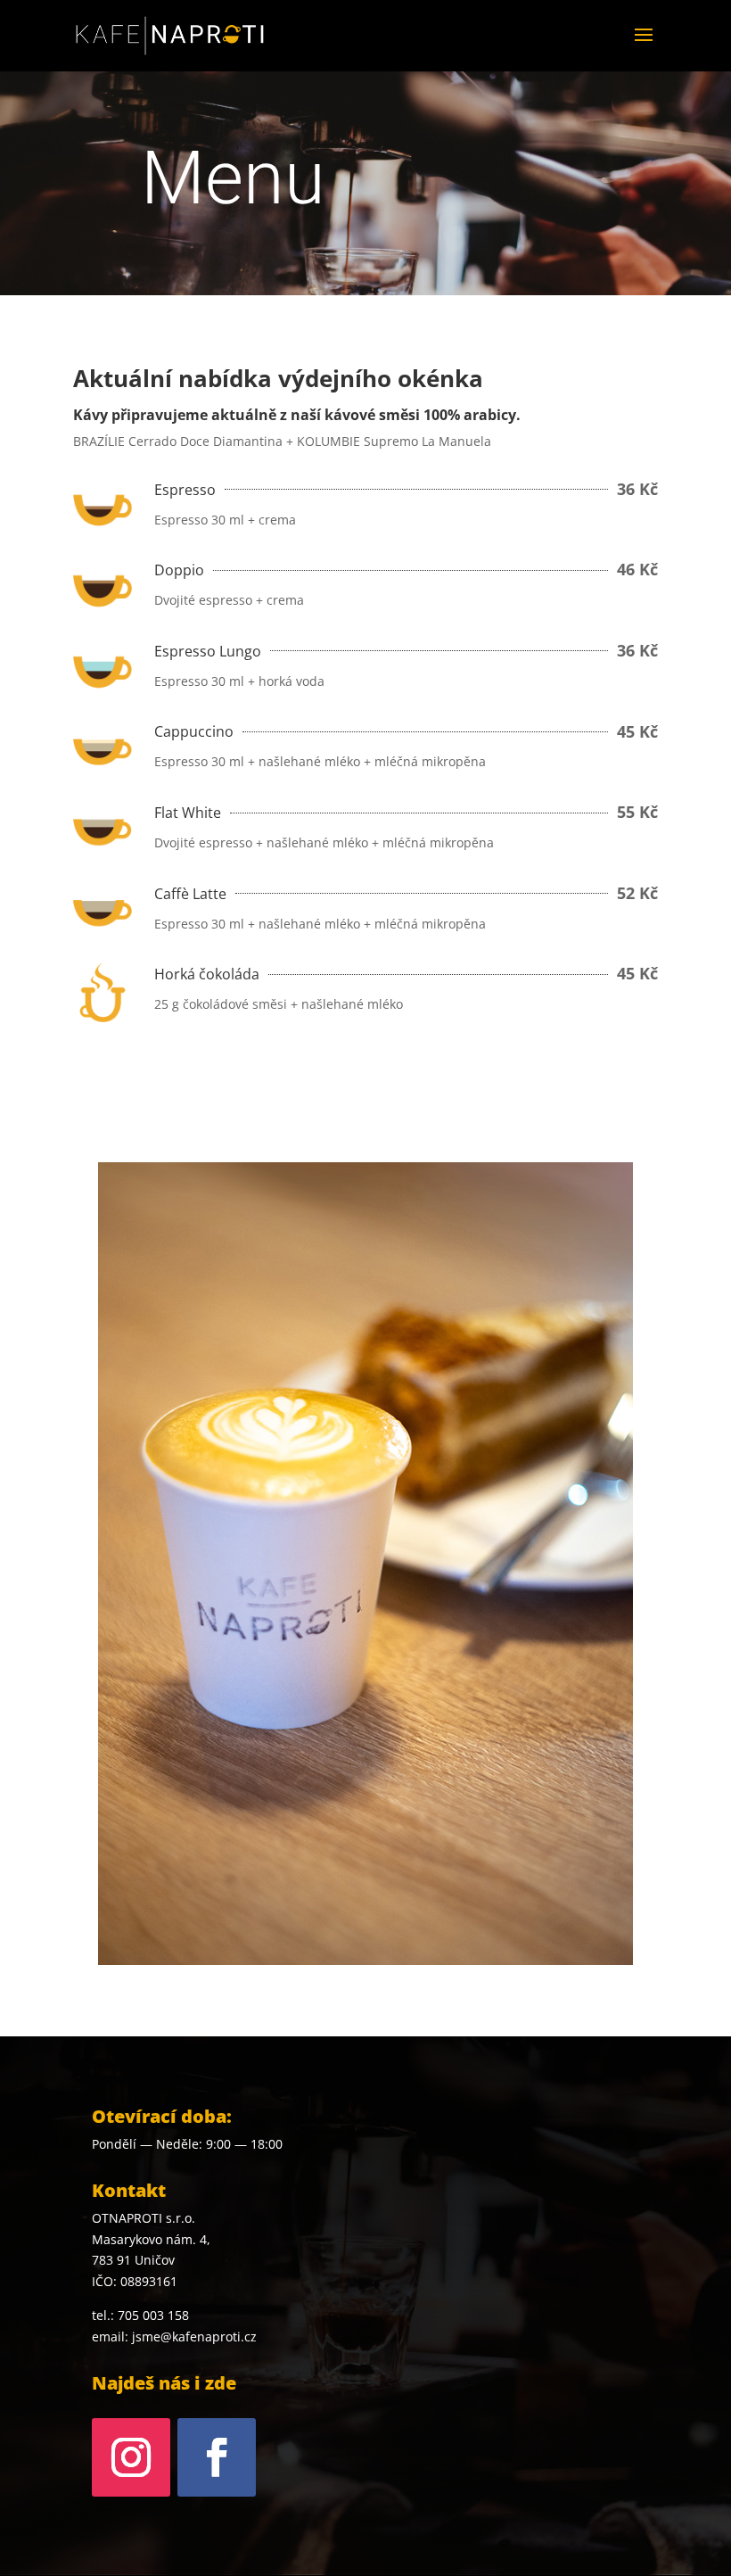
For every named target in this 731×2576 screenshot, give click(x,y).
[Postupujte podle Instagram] (131, 2457)
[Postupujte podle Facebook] (217, 2457)
